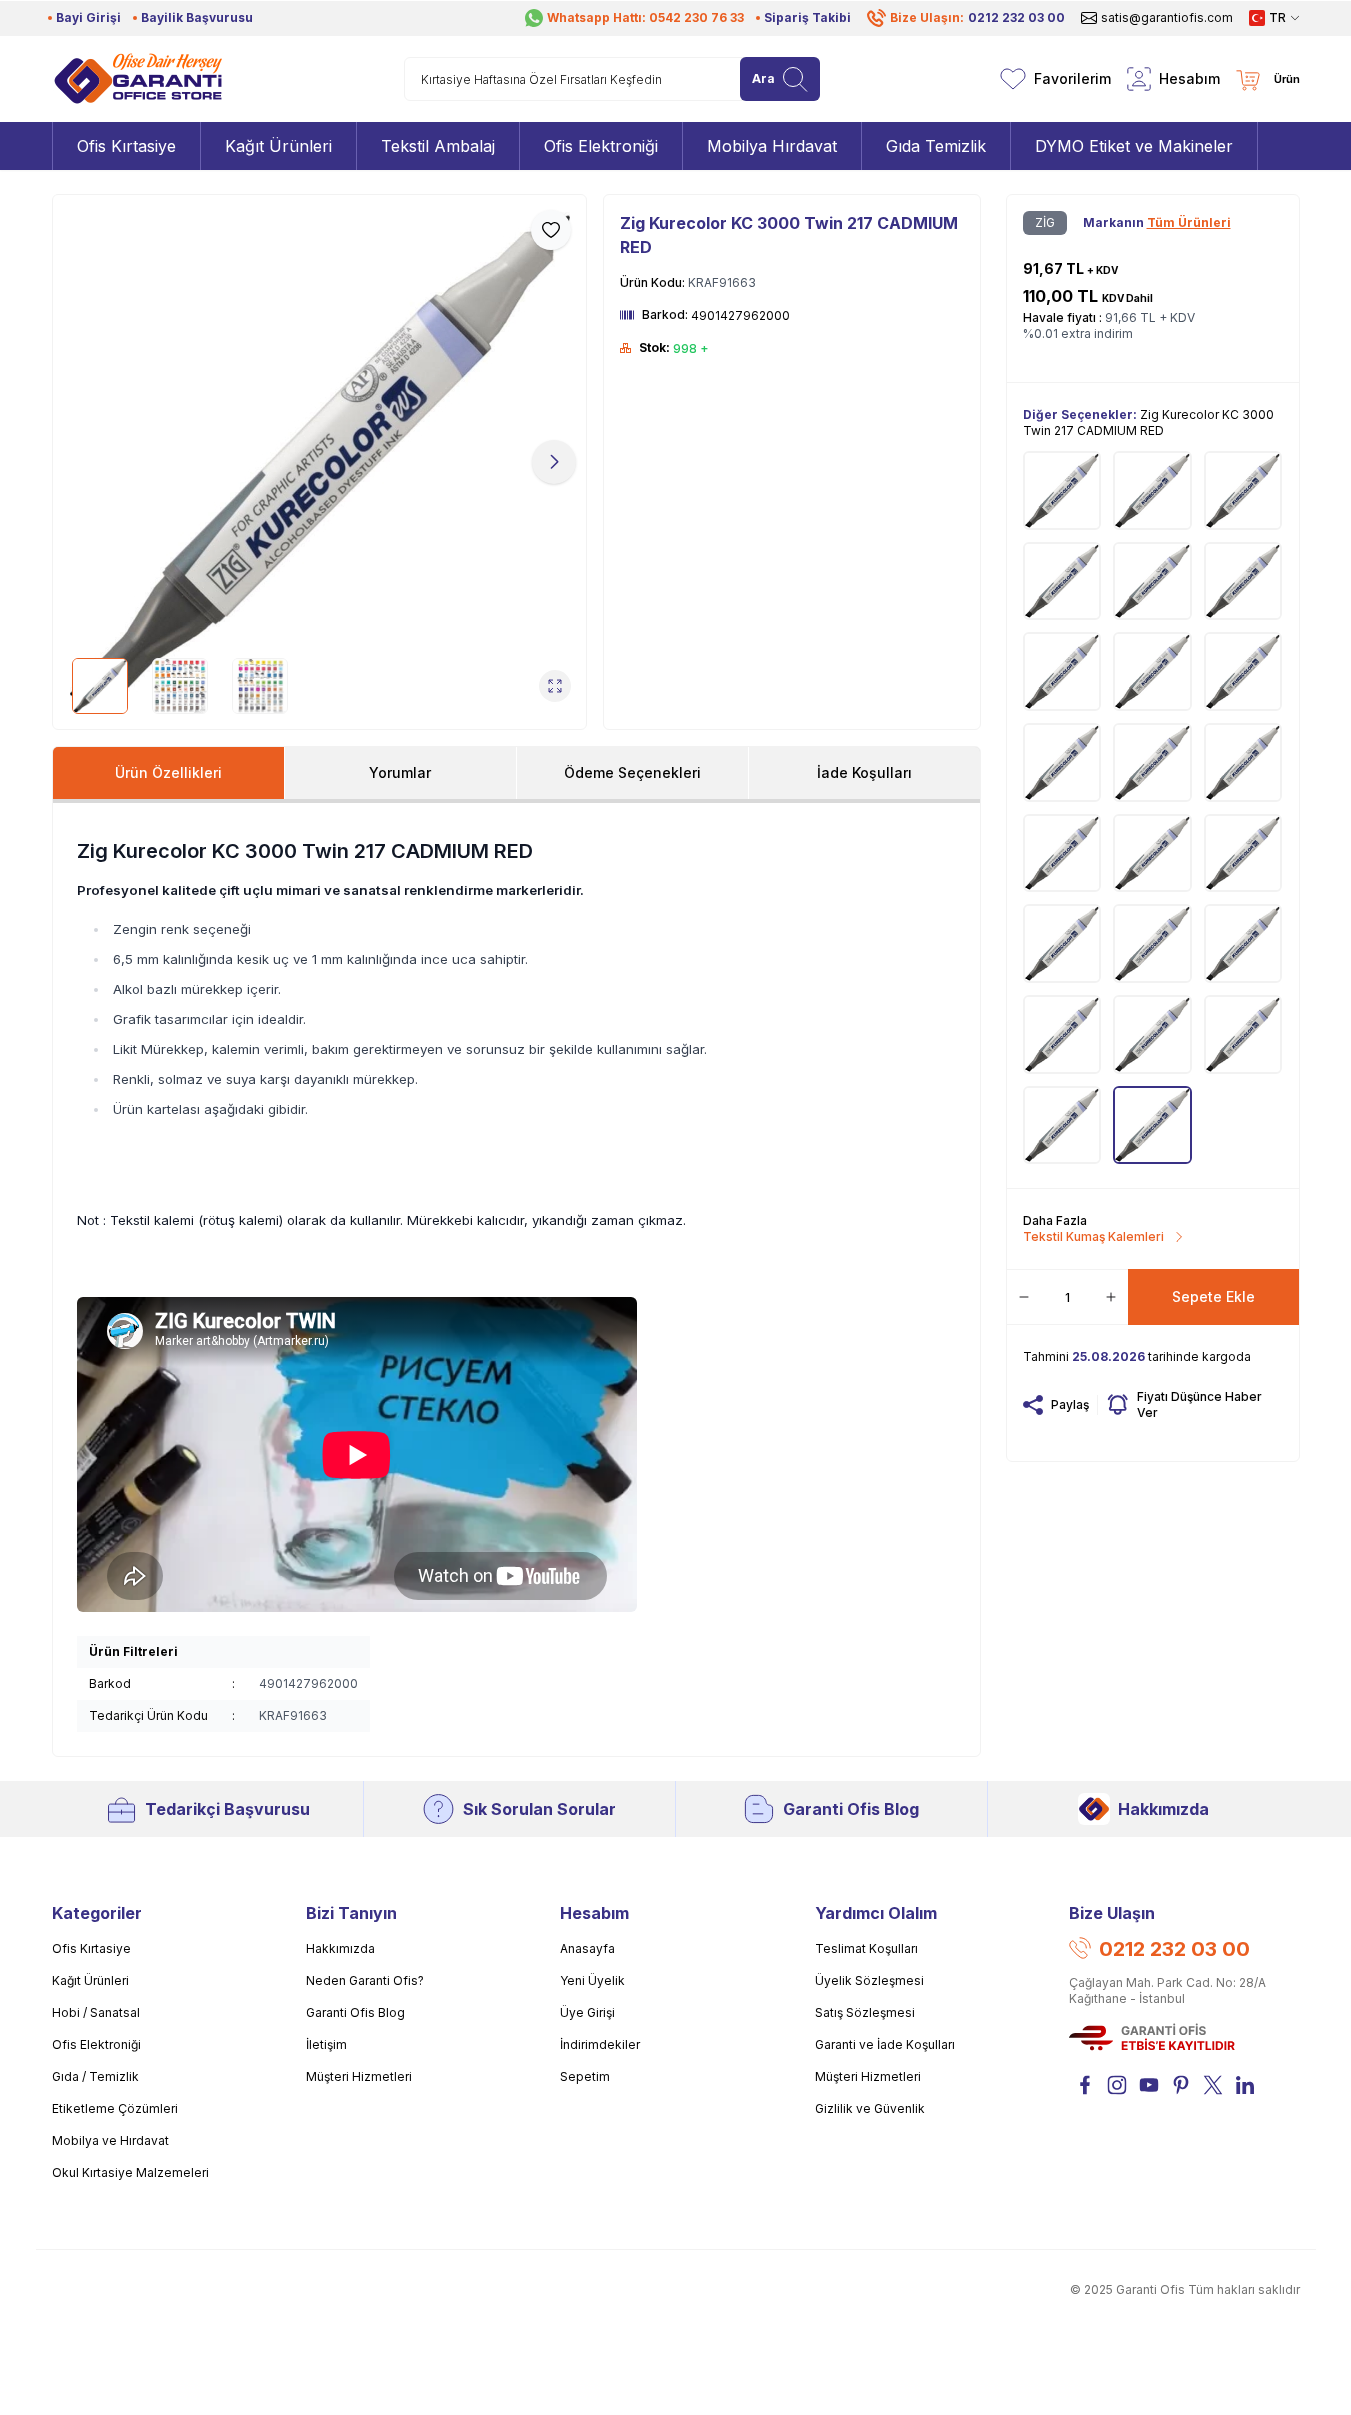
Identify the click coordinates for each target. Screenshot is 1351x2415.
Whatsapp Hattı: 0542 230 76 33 (645, 17)
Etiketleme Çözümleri (115, 2108)
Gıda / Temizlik (95, 2076)
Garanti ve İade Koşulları (885, 2044)
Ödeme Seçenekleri (632, 772)
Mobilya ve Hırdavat (110, 2140)
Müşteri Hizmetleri (359, 2076)
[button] (85, 462)
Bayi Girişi (88, 17)
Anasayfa (587, 1948)
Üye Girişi (587, 2012)
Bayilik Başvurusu (197, 17)
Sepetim (585, 2076)
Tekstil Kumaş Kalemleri (1093, 1236)
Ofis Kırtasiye (91, 1948)
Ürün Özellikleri (168, 772)
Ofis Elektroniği (96, 2044)
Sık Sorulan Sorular (539, 1809)
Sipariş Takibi (807, 17)
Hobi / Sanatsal (96, 2012)
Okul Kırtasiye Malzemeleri (130, 2172)
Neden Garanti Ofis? (365, 1980)
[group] (320, 462)
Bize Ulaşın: (977, 17)
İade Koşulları (864, 772)
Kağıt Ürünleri (90, 1980)
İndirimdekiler (600, 2044)
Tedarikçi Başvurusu (227, 1809)
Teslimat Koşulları (866, 1948)
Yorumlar (400, 772)
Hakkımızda (1163, 1809)
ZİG (1045, 222)
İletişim (326, 2044)
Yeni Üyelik (592, 1980)
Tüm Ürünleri (1189, 222)
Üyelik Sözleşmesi (869, 1980)
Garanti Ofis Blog (851, 1809)
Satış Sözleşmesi (865, 2012)
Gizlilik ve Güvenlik (870, 2108)
